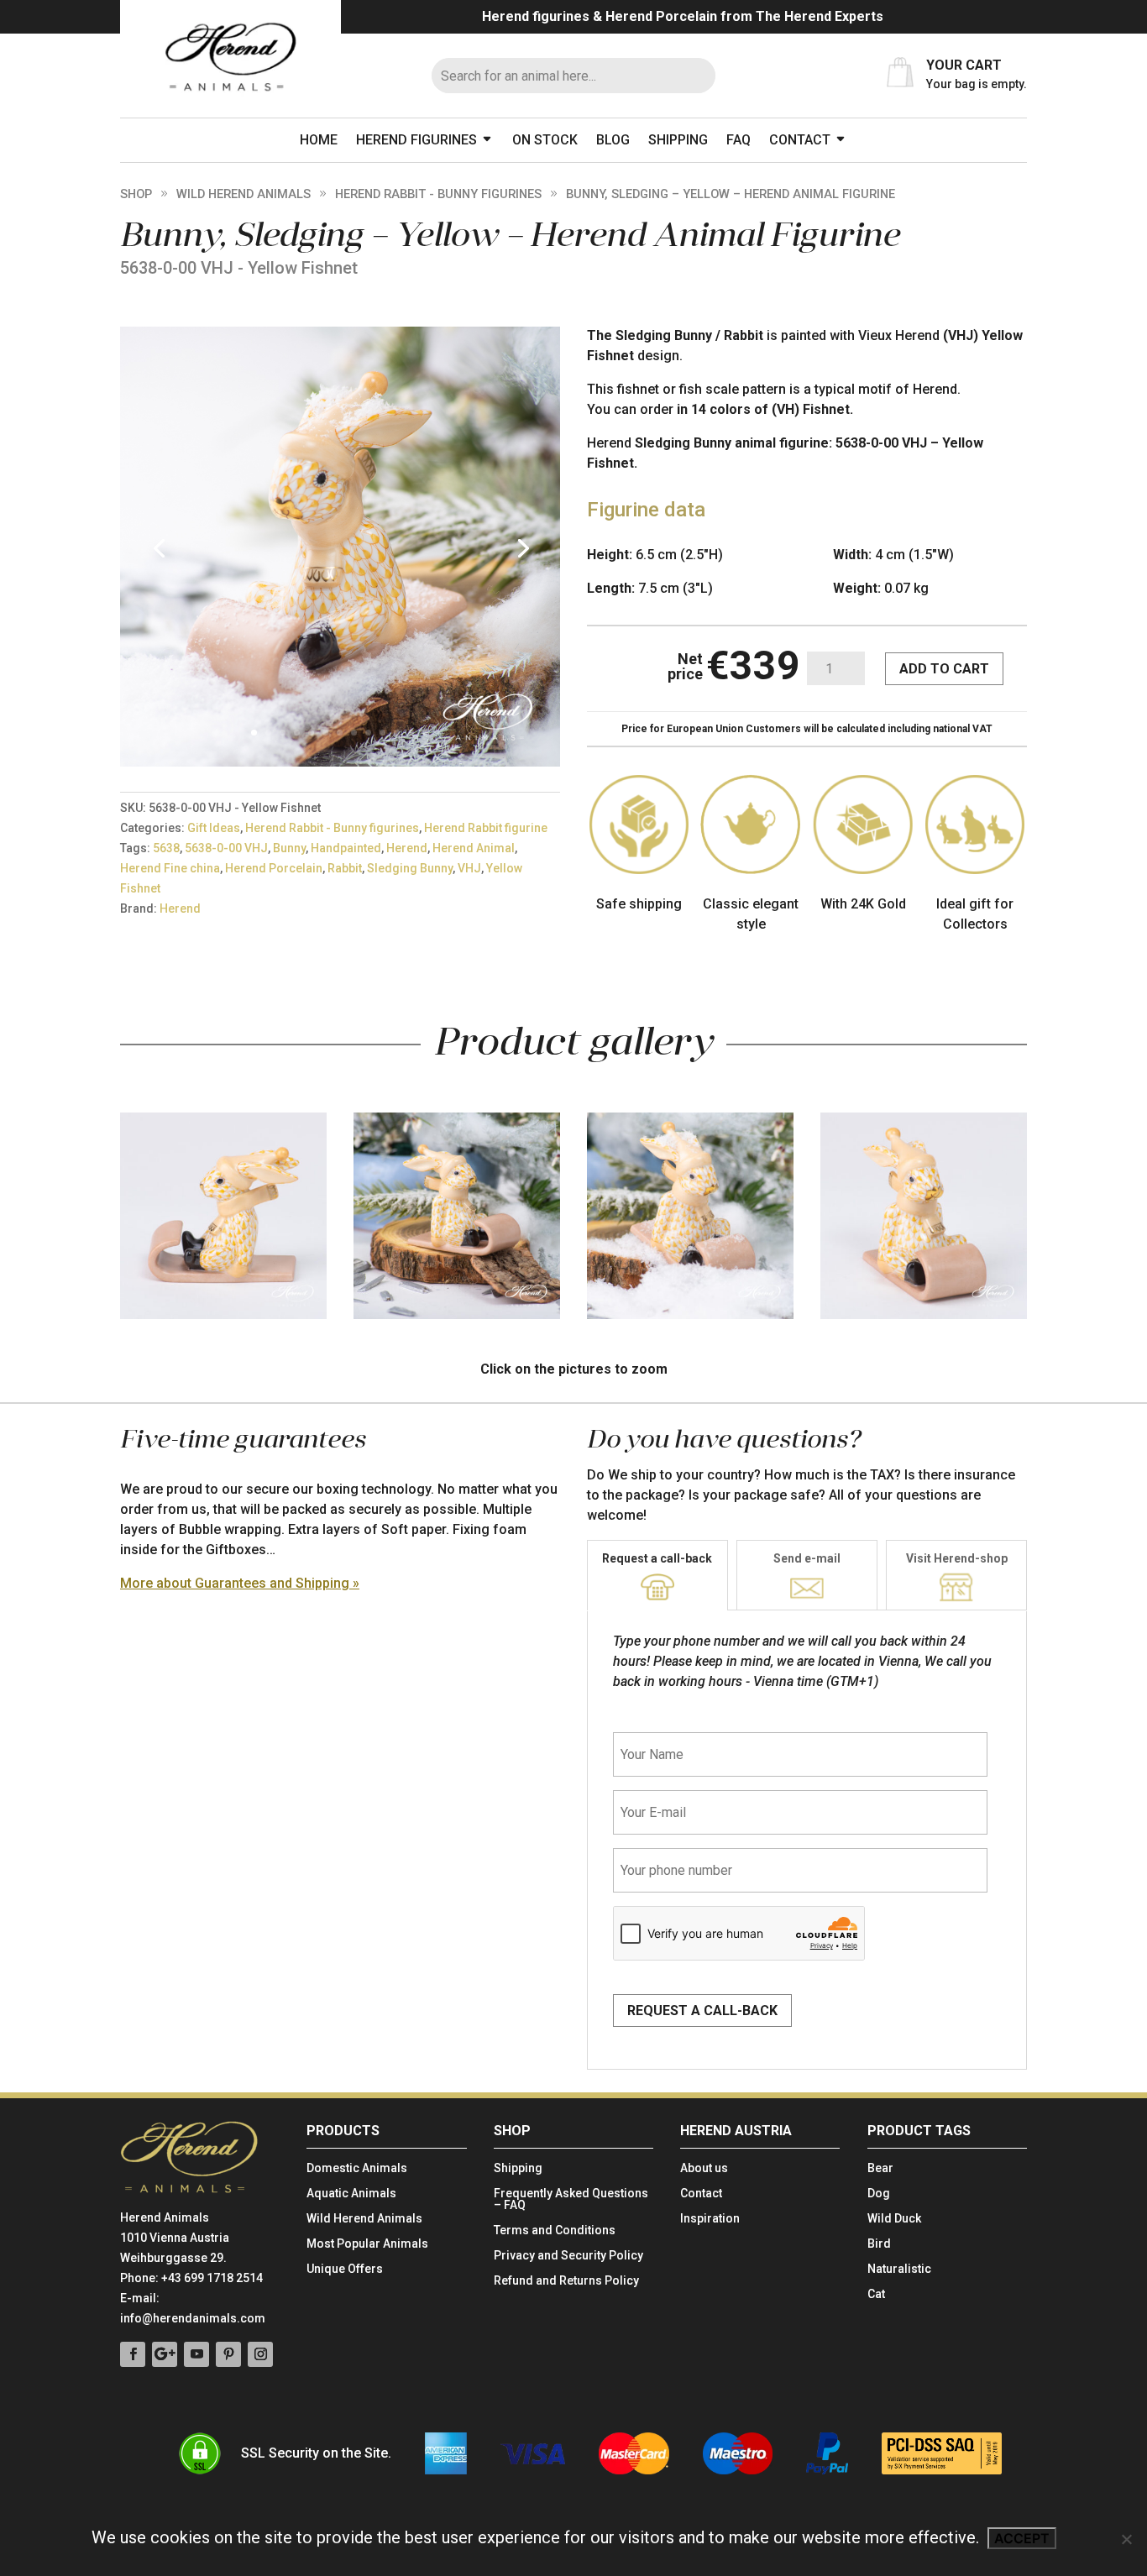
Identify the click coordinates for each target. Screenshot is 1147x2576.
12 (411, 733)
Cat (876, 2294)
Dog (879, 2194)
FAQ (738, 140)
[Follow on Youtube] (196, 2354)
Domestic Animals (357, 2168)
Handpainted (346, 848)
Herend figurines (416, 140)
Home (319, 140)
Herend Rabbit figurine (486, 828)
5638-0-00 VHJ (226, 848)
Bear (880, 2168)
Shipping (678, 140)
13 (425, 733)
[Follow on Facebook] (133, 2354)
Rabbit (345, 868)
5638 (166, 848)
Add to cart (944, 669)
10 (382, 733)
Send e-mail (807, 1558)
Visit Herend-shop (957, 1558)
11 (397, 733)
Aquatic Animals (351, 2194)
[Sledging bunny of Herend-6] (340, 762)
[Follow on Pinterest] (228, 2354)
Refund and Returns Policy (566, 2281)
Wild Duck (894, 2219)
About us (704, 2168)
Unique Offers (345, 2269)
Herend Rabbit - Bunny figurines (438, 194)
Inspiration (710, 2219)
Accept (1022, 2538)
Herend (407, 848)
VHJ (469, 868)
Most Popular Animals (367, 2244)
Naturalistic (899, 2269)
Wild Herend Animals (244, 194)
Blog (613, 140)
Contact (800, 140)
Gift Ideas (214, 828)
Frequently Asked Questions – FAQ (571, 2199)
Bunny (289, 848)
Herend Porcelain (274, 868)
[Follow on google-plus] (165, 2354)
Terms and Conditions (555, 2230)
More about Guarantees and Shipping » (240, 1583)
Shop (136, 194)
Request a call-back (657, 1558)
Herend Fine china (170, 868)
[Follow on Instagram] (260, 2354)
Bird (879, 2244)
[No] (1126, 2539)
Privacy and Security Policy (568, 2256)
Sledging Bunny (410, 868)
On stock (545, 140)
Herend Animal (474, 848)
